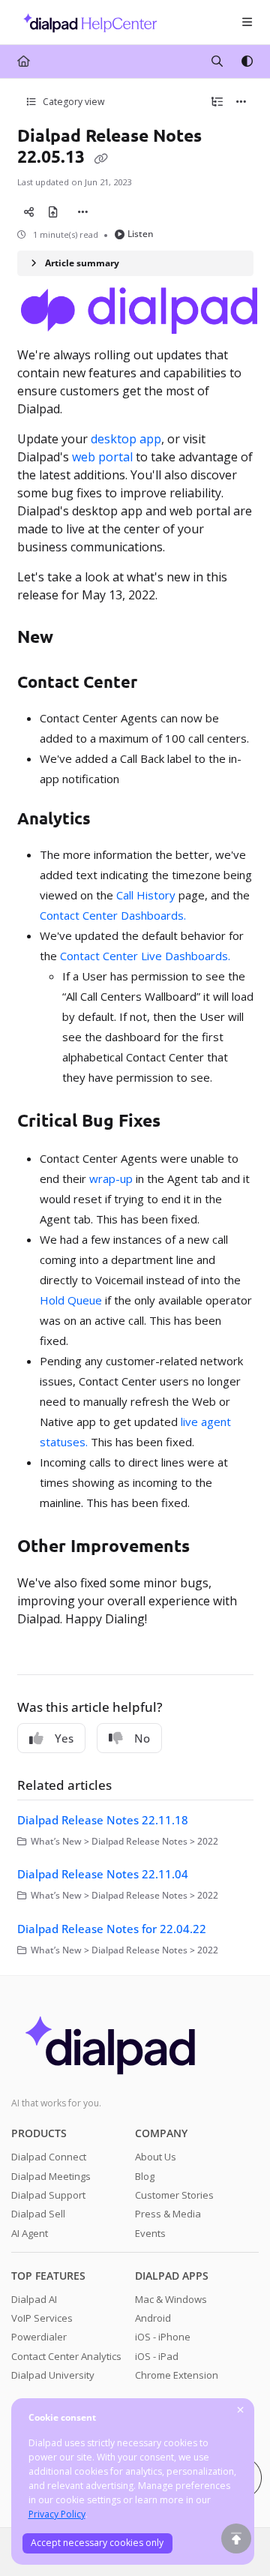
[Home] (86, 22)
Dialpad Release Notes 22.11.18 (103, 1820)
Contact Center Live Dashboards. (145, 956)
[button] (236, 2538)
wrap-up (111, 1178)
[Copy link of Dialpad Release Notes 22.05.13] (101, 158)
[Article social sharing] (29, 212)
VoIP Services (42, 2318)
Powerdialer (39, 2337)
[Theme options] (247, 62)
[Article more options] (241, 102)
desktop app (126, 439)
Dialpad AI (34, 2299)
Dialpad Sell (38, 2214)
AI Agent (30, 2233)
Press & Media (168, 2214)
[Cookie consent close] (241, 2411)
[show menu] (247, 23)
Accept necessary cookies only (97, 2543)
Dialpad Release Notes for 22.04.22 (112, 1929)
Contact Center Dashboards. (113, 915)
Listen (141, 234)
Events (150, 2233)
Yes (64, 1738)
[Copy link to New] (76, 638)
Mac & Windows (171, 2299)
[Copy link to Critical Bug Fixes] (184, 1122)
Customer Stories (174, 2195)
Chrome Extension (177, 2375)
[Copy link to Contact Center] (160, 684)
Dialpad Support (48, 2195)
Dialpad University (53, 2375)
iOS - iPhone (163, 2337)
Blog (145, 2176)
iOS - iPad (157, 2356)
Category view (72, 102)
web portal (102, 457)
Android (153, 2318)
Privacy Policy (57, 2514)
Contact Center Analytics (66, 2356)
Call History (146, 895)
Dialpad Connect (49, 2157)
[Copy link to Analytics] (114, 821)
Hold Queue (71, 1300)
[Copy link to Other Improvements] (213, 1548)
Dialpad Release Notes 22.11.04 (103, 1874)
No (142, 1738)
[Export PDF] (53, 212)
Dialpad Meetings (51, 2176)
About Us (156, 2157)
